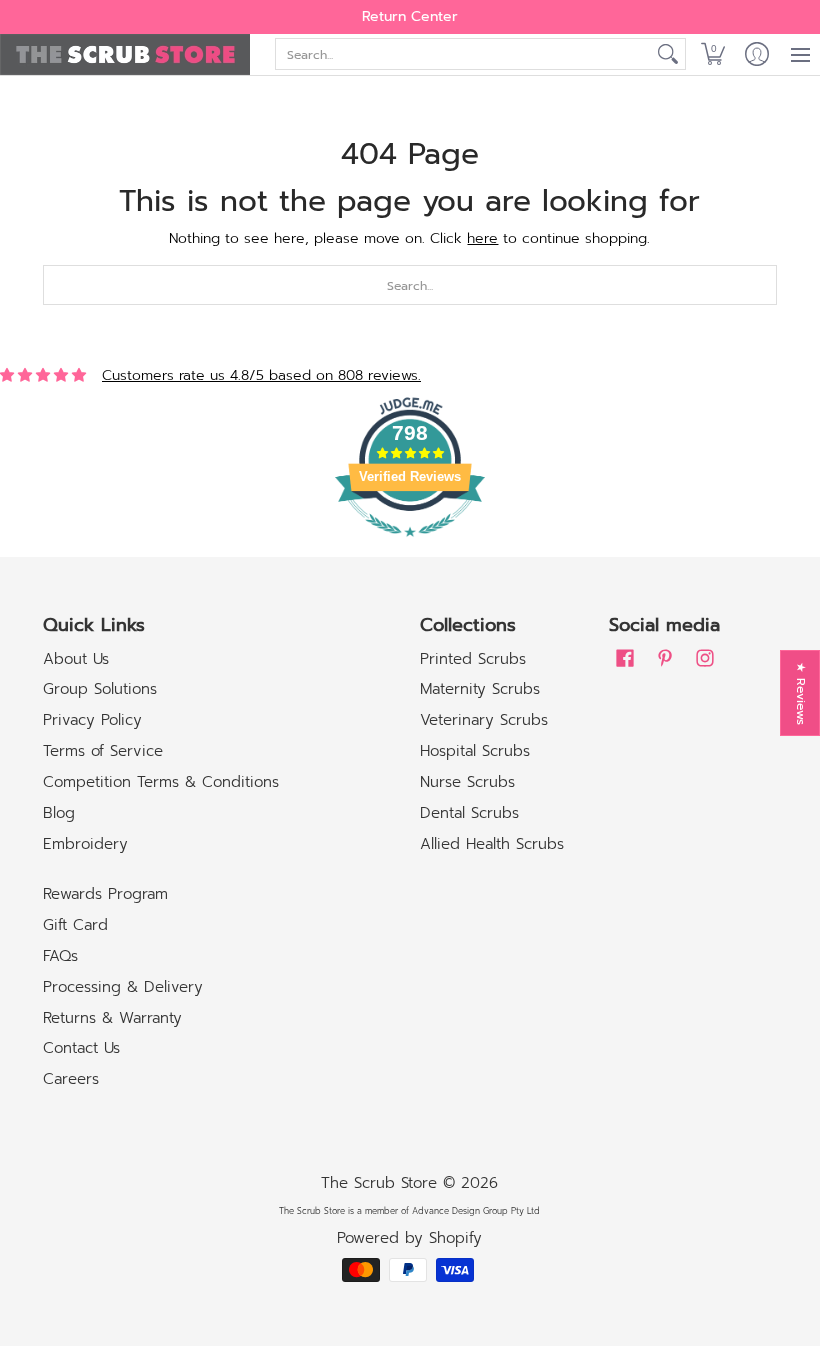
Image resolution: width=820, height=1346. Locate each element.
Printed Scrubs (473, 659)
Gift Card (75, 925)
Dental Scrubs (469, 813)
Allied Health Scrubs (492, 844)
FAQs (60, 956)
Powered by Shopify (409, 1238)
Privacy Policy (92, 720)
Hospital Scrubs (475, 751)
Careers (71, 1079)
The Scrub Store (379, 1183)
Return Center (410, 16)
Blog (59, 813)
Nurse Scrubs (467, 782)
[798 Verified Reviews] (410, 547)
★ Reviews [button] (801, 693)
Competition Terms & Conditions (161, 782)
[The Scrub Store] (125, 54)
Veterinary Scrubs (484, 720)
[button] (713, 54)
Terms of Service (103, 751)
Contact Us (81, 1048)
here (482, 238)
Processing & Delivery (123, 987)
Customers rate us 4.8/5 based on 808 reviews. (261, 375)
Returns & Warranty (112, 1018)
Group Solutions (100, 689)
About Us (76, 659)
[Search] (668, 54)
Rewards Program (105, 894)
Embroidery (85, 844)
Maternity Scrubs (480, 689)
